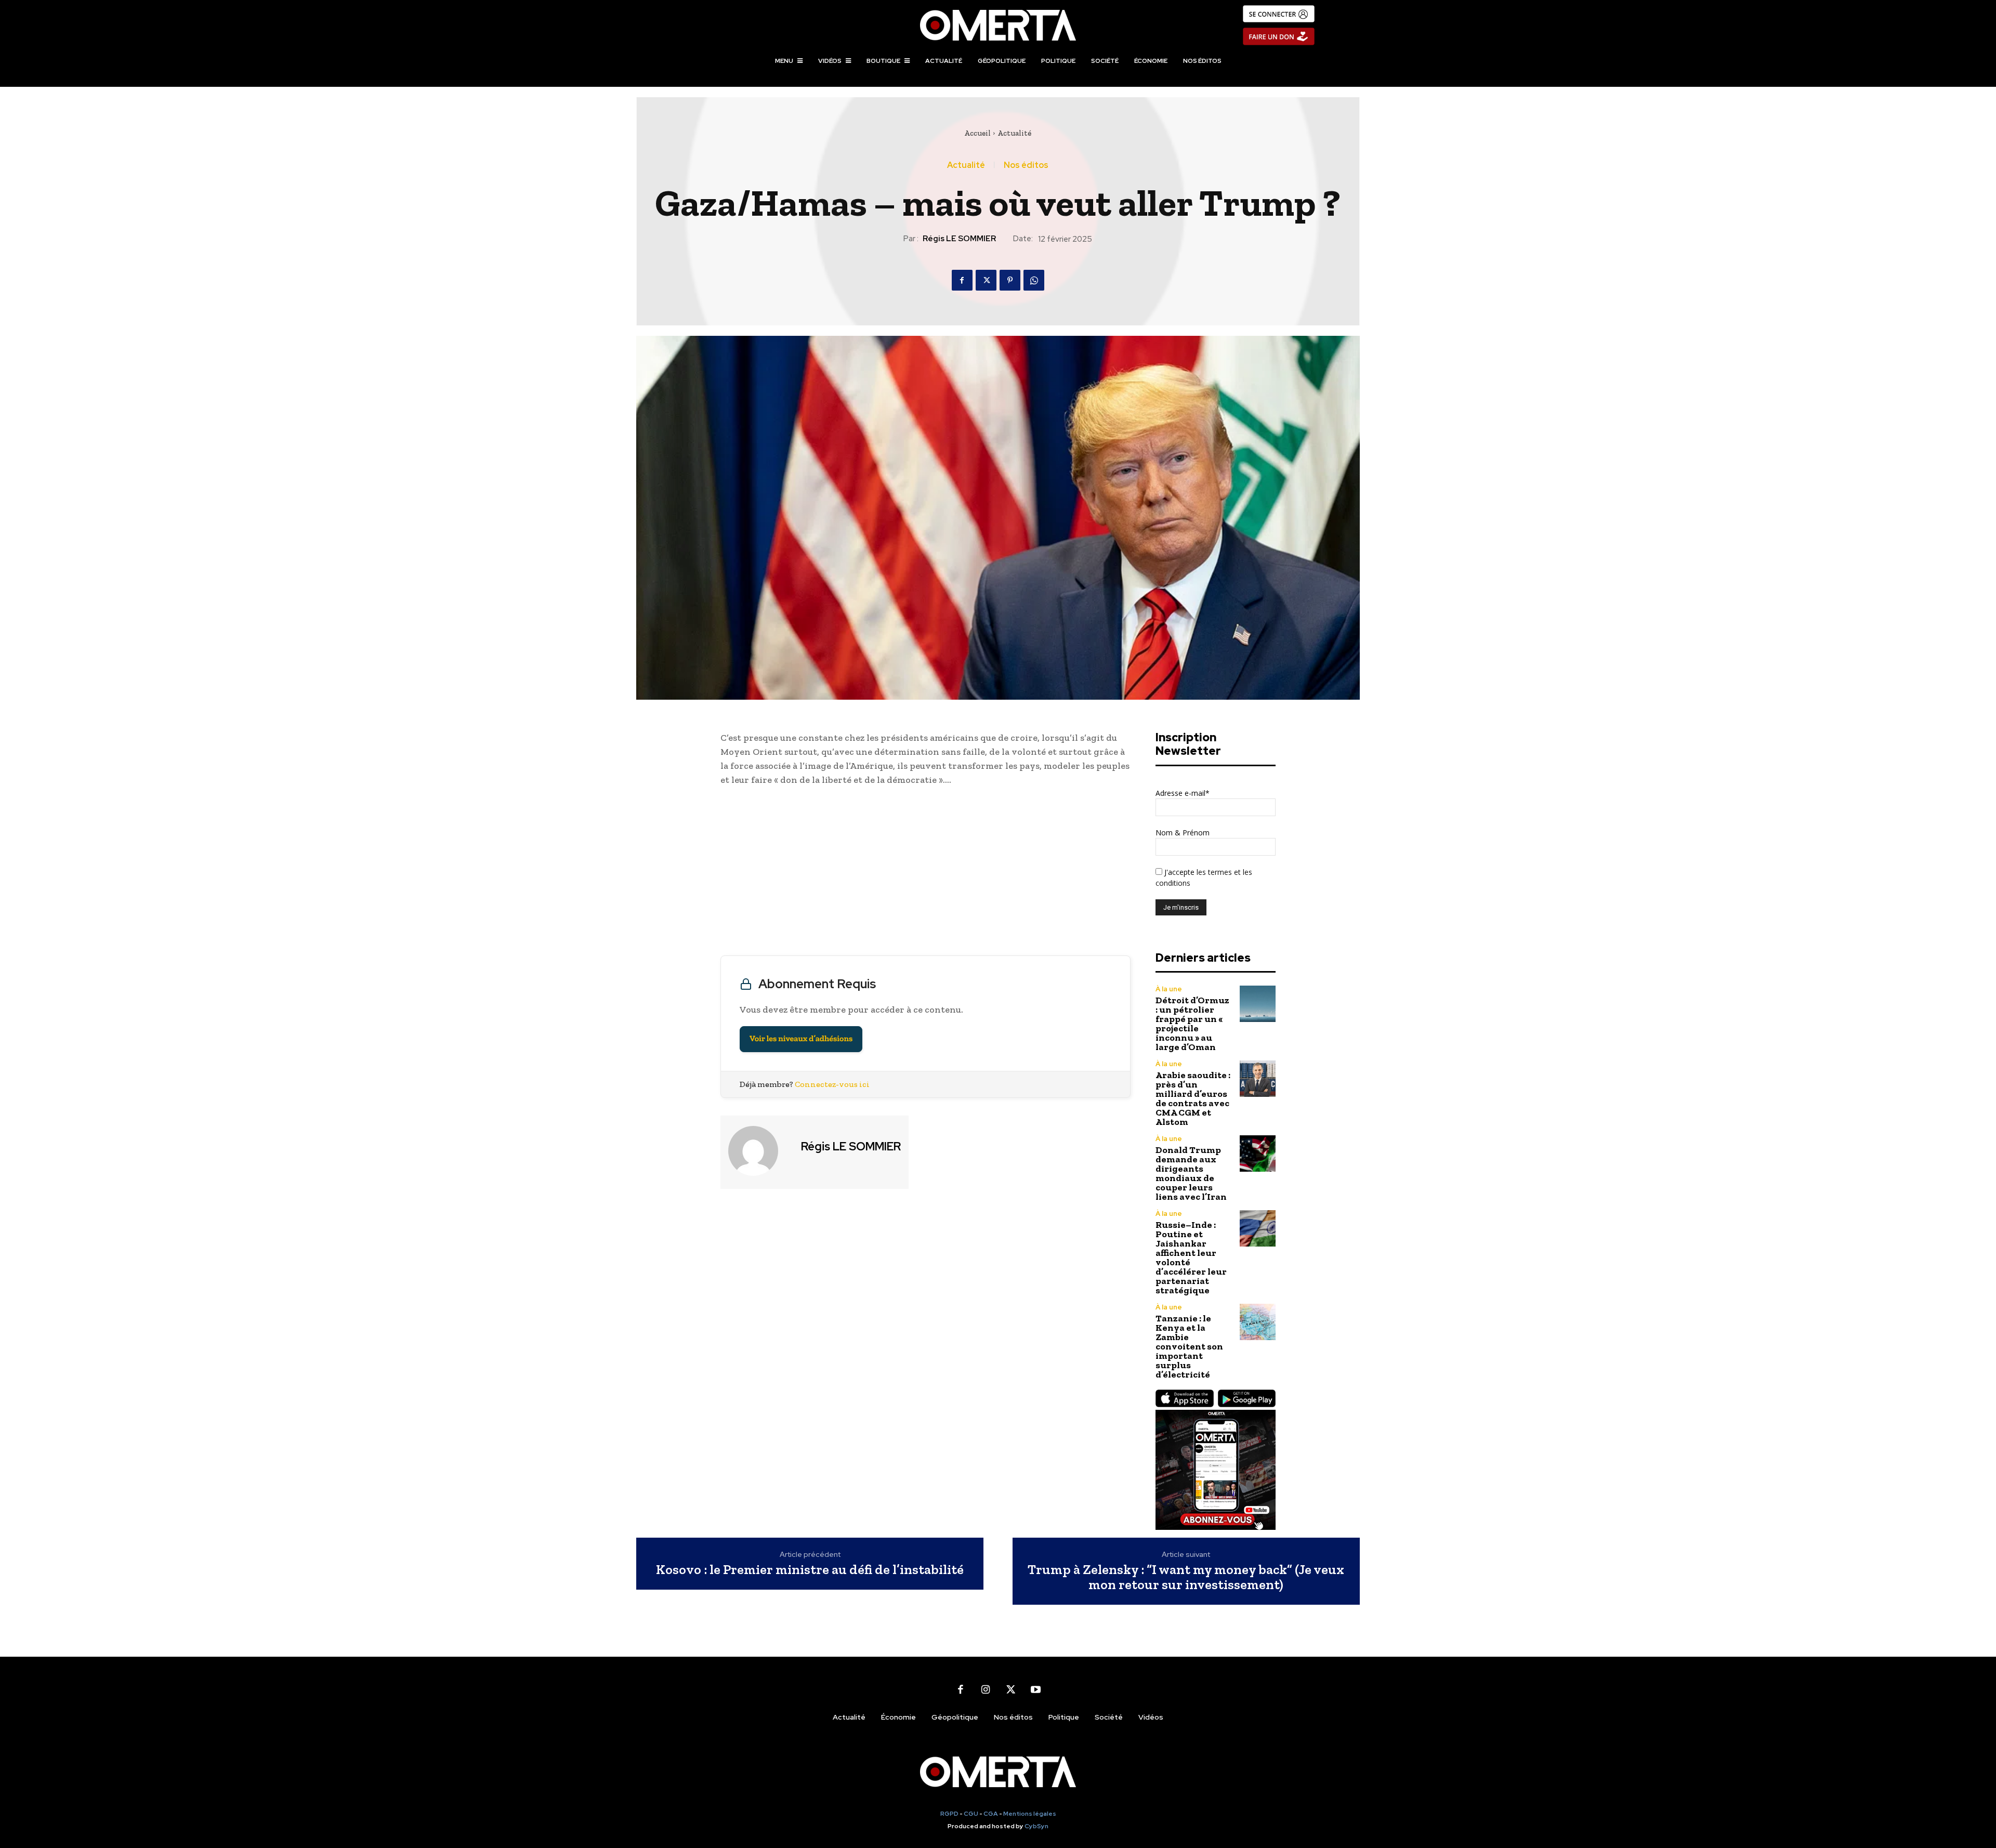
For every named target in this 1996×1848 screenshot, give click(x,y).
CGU (971, 1814)
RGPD (949, 1814)
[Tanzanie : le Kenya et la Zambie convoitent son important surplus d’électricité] (1258, 1322)
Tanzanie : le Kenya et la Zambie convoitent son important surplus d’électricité (1189, 1346)
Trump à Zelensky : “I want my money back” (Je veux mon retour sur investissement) (1186, 1577)
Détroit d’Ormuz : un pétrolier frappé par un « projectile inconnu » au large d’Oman (1192, 1024)
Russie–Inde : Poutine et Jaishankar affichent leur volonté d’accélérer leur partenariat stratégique (1191, 1257)
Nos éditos (1026, 165)
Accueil (977, 133)
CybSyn (1036, 1826)
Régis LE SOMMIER (959, 239)
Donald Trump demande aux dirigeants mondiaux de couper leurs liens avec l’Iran (1191, 1173)
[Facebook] (962, 280)
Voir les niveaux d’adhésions (801, 1039)
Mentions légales (1030, 1814)
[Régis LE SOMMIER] (759, 1151)
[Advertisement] (925, 873)
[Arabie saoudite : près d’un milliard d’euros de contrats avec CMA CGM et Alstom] (1258, 1078)
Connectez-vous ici (832, 1084)
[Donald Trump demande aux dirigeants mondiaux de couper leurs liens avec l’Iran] (1258, 1153)
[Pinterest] (1010, 280)
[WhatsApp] (1034, 280)
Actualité (1014, 133)
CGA (991, 1814)
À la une (1169, 989)
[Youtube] (1035, 1690)
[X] (986, 280)
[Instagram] (986, 1690)
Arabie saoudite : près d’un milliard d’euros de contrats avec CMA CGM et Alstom (1193, 1098)
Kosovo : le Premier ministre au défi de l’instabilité (810, 1570)
